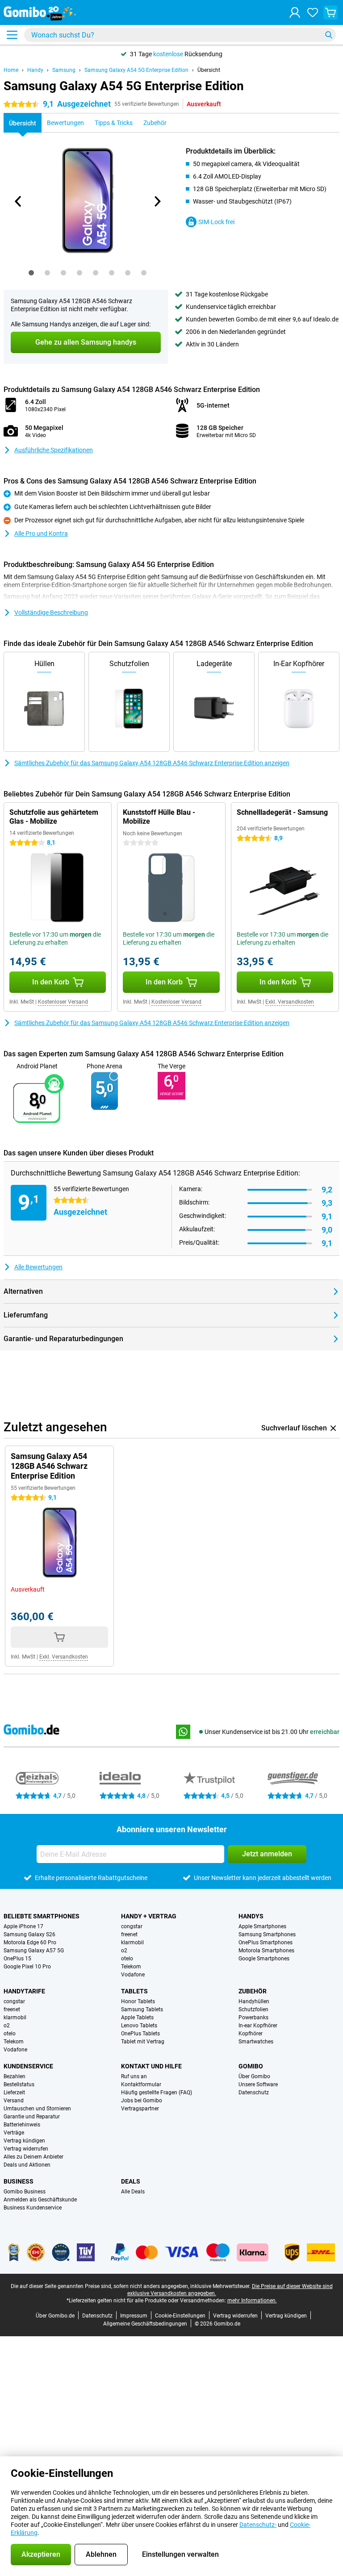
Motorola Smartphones (266, 1951)
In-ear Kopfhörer (258, 2026)
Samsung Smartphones (267, 1934)
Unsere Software (258, 2084)
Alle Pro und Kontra (41, 534)
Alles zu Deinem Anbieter (33, 2157)
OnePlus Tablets (140, 2034)
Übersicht (209, 70)
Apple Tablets (137, 2017)
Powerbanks (253, 2017)
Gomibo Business (25, 2192)
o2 (124, 1951)
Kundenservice (28, 2066)
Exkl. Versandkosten (290, 1002)
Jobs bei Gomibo (142, 2101)
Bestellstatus (19, 2084)
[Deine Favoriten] (313, 13)
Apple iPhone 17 (23, 1926)
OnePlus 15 (17, 1959)
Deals (131, 2181)
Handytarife (24, 1991)
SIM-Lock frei (216, 222)
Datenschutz (254, 2092)
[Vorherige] (18, 201)
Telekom (131, 1967)
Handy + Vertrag (149, 1916)
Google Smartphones (264, 1959)
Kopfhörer (251, 2034)
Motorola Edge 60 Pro (30, 1942)
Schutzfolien (253, 2009)
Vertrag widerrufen (26, 2149)
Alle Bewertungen (38, 1267)
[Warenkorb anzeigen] (330, 13)
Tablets (134, 1991)
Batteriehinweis (22, 2125)
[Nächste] (157, 201)
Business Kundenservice (33, 2208)
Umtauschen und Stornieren (37, 2109)
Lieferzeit (14, 2092)
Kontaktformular (141, 2084)
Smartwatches (256, 2042)
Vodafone (133, 1975)
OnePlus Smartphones (266, 1942)
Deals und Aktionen (27, 2165)
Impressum (134, 2316)
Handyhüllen (254, 2001)
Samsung (64, 70)
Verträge (14, 2133)
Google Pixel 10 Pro (27, 1967)
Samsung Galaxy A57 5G (34, 1951)
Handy (35, 70)
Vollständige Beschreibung (51, 613)
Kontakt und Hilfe (151, 2066)
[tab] (31, 273)
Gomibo (251, 2066)
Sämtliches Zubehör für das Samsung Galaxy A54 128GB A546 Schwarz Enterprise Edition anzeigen (152, 763)
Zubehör (253, 1991)
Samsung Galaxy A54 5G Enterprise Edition (136, 70)
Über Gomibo (254, 2076)
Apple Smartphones (262, 1926)
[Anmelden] (295, 13)
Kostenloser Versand (63, 1002)
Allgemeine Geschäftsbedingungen (145, 2324)
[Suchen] (329, 35)
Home (11, 70)
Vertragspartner (140, 2109)
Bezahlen (15, 2076)
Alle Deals (133, 2192)
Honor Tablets (138, 2001)
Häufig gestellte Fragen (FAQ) (157, 2092)
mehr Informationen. (252, 2301)
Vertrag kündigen (24, 2141)
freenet (129, 1934)
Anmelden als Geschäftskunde (40, 2200)
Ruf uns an (134, 2076)
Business (19, 2181)
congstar (132, 1926)
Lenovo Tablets (139, 2026)
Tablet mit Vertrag (143, 2042)
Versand (14, 2101)
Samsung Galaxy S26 (29, 1934)
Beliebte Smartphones (42, 1916)
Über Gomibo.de (55, 2316)
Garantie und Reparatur (32, 2117)
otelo (127, 1959)
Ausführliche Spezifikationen (54, 450)
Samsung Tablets (142, 2009)
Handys (251, 1916)
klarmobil (132, 1942)
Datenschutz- (258, 2525)
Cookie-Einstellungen (180, 2316)
